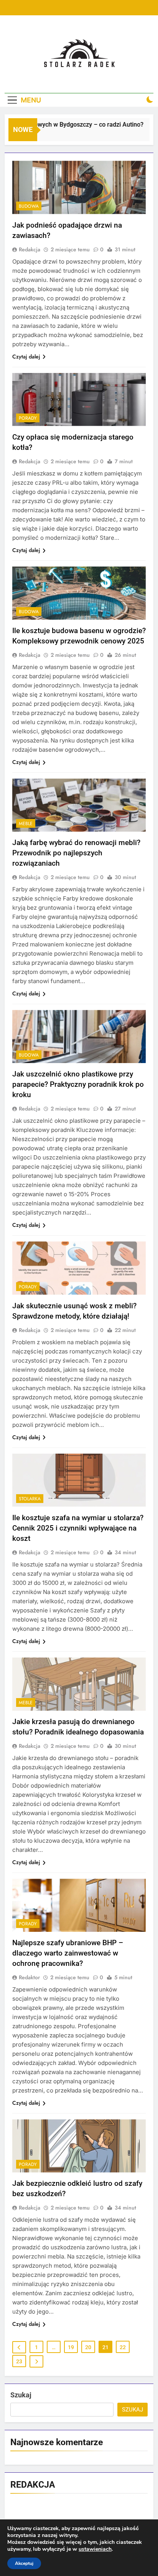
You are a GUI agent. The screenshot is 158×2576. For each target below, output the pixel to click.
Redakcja (30, 249)
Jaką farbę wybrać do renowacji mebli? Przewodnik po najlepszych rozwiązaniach (76, 853)
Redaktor (29, 1977)
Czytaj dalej (26, 357)
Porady (28, 418)
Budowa (29, 206)
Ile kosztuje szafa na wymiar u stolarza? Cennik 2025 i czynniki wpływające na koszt (78, 1528)
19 (71, 2347)
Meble (26, 824)
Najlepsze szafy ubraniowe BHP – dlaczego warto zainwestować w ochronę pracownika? (68, 1953)
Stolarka (30, 1499)
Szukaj (21, 2395)
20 (88, 2347)
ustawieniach (95, 2549)
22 (123, 2347)
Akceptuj (24, 2563)
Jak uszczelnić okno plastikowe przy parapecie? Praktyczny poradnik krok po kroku (78, 1084)
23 (19, 2361)
